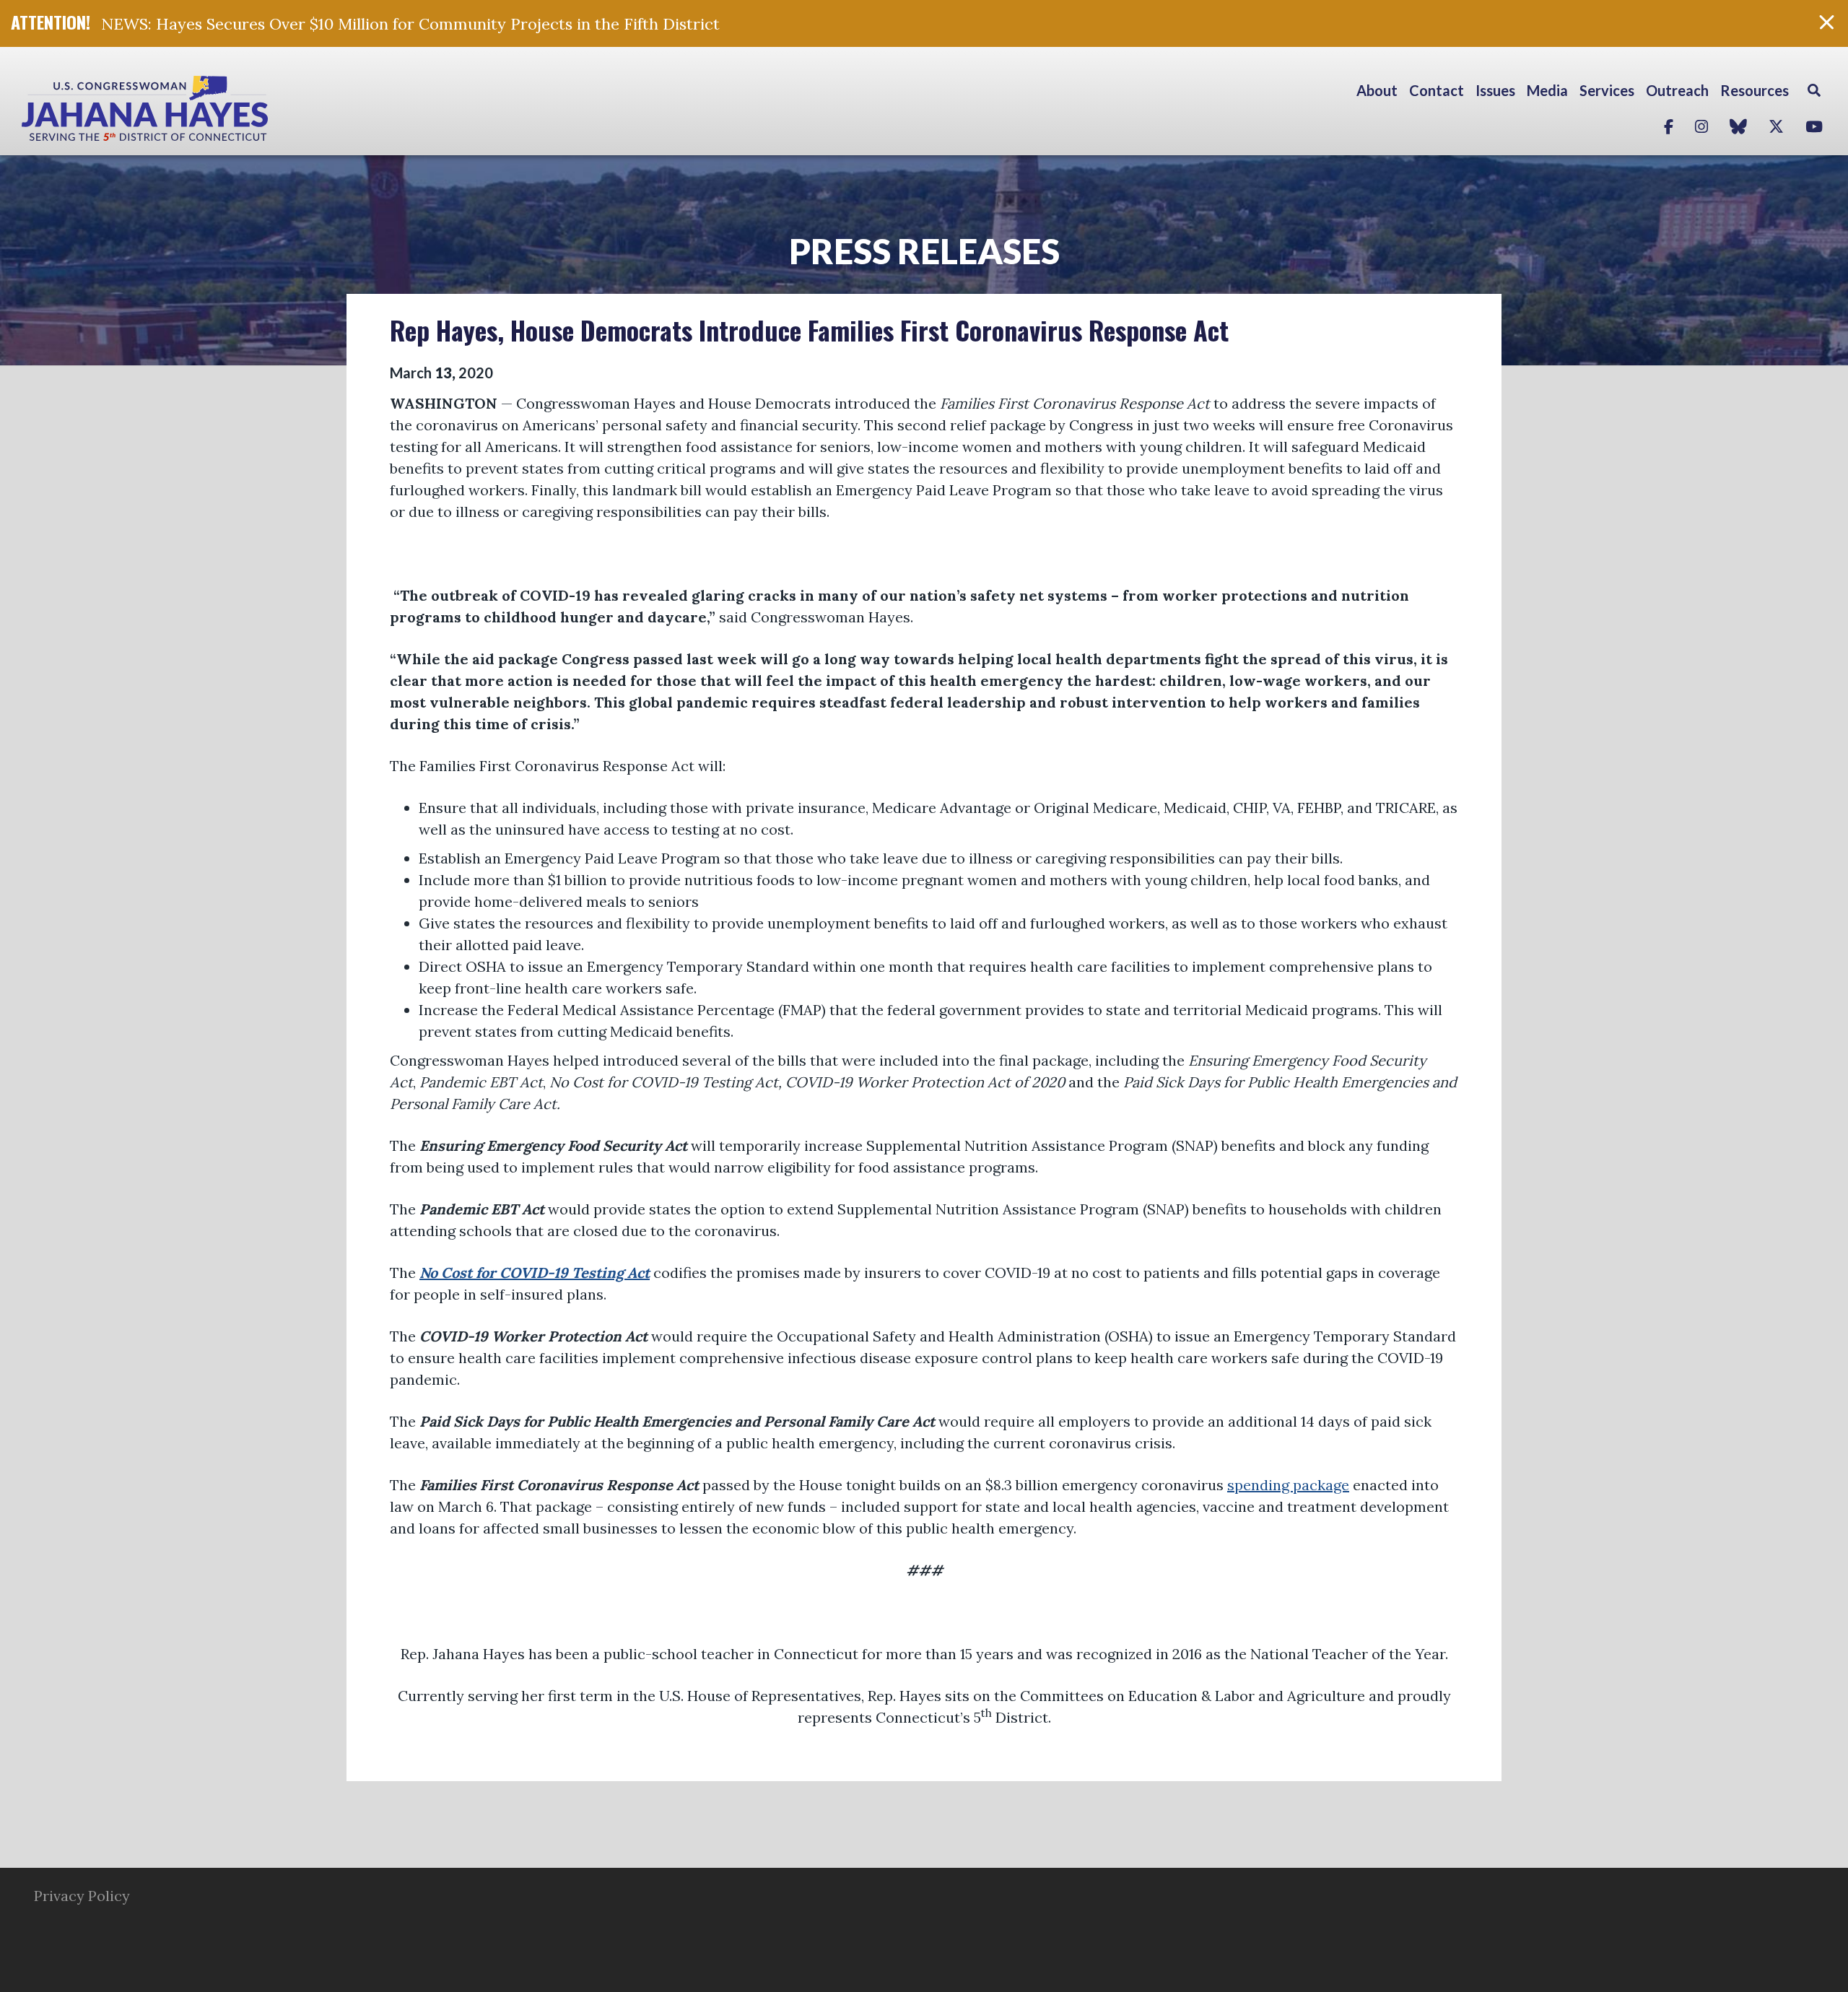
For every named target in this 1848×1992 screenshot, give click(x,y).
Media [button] (1547, 90)
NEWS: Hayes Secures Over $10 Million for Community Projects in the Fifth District (410, 24)
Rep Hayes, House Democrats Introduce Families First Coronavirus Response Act (809, 330)
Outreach (1677, 90)
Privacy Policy (82, 1896)
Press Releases (924, 251)
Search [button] (1814, 90)
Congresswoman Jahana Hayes (195, 108)
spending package (1288, 1485)
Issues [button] (1495, 90)
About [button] (1377, 90)
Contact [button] (1437, 90)
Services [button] (1607, 90)
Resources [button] (1755, 90)
